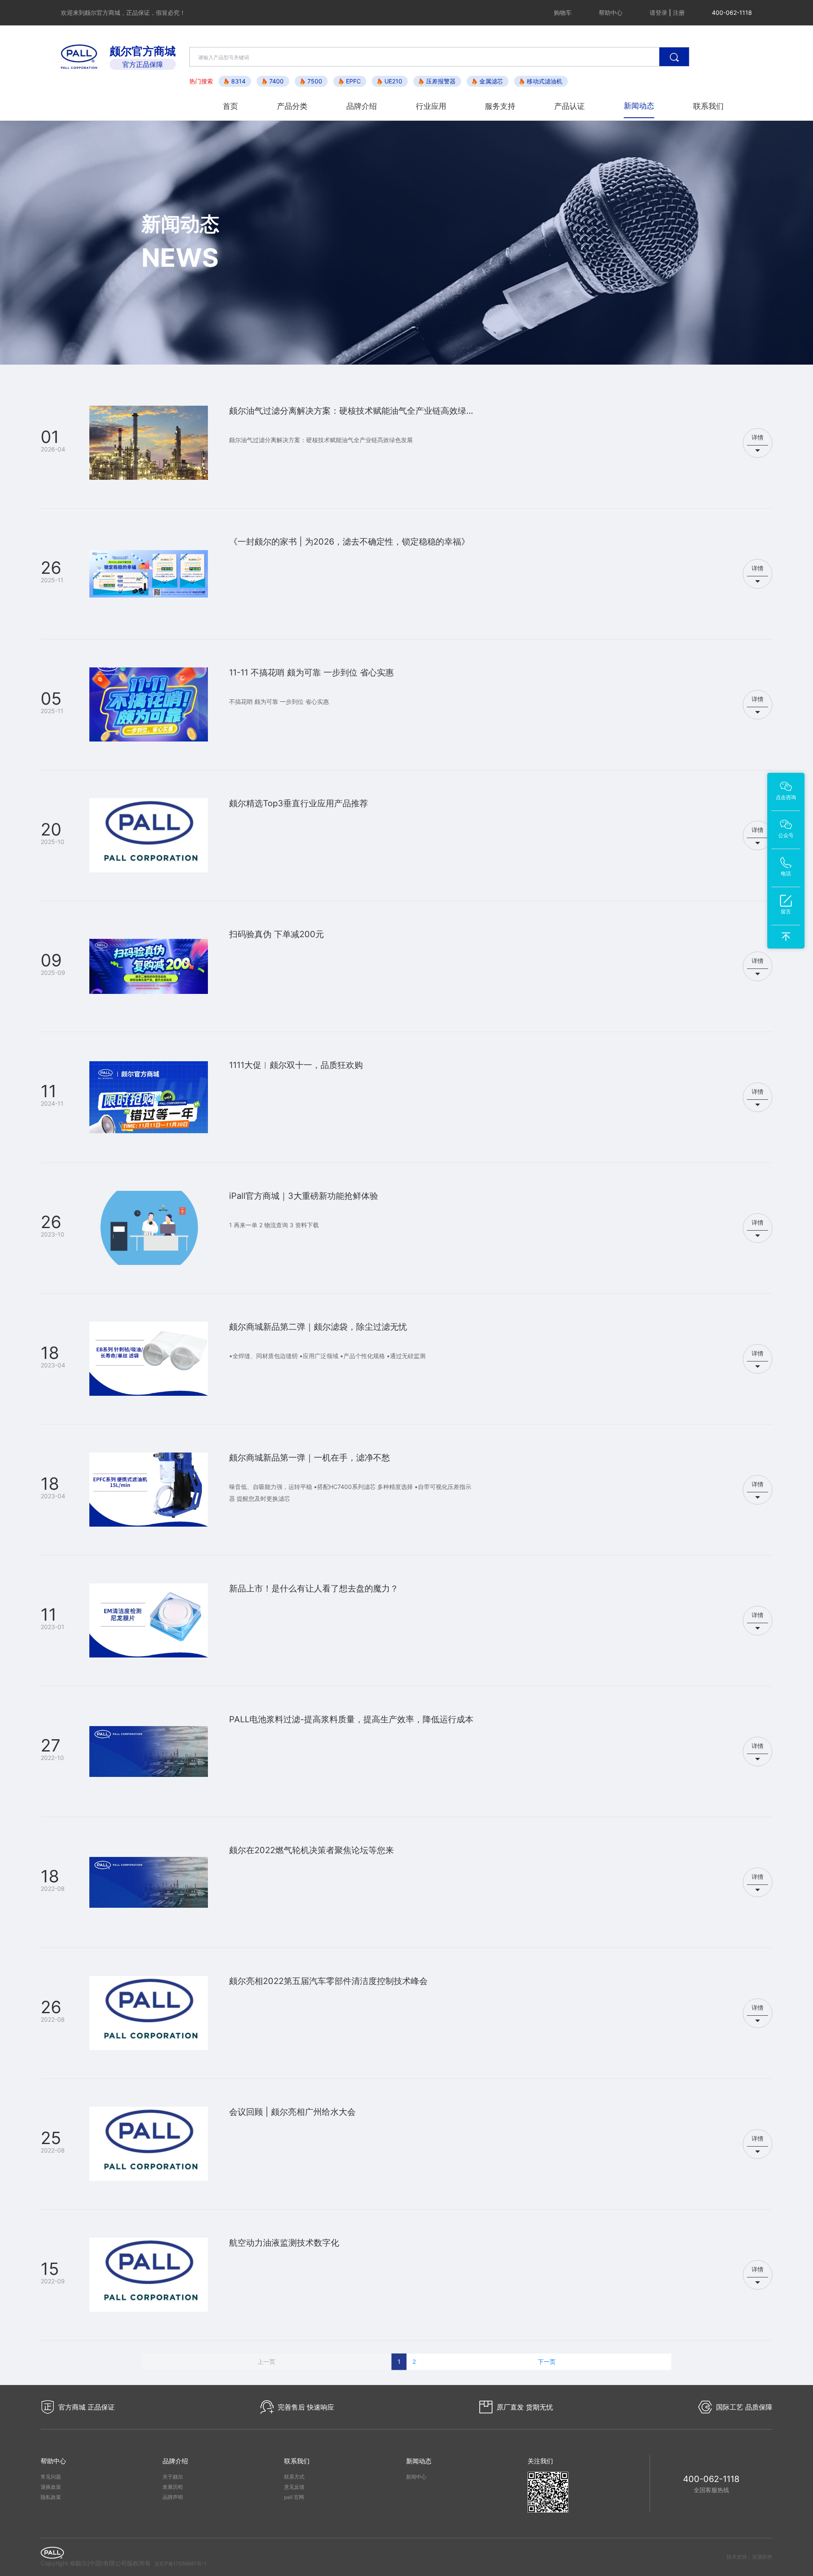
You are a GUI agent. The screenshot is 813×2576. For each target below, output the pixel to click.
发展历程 (173, 2487)
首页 (230, 106)
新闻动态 (639, 106)
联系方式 (294, 2477)
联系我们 (708, 106)
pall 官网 (294, 2497)
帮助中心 (611, 12)
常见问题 (51, 2477)
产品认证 (570, 106)
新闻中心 (416, 2477)
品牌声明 (173, 2497)
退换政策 (51, 2487)
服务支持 (500, 106)
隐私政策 (51, 2497)
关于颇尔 (173, 2477)
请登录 (658, 12)
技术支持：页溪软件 (749, 2557)
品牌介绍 (362, 106)
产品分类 (292, 106)
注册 (679, 12)
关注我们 (540, 2461)
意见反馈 (294, 2487)
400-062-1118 (711, 2479)
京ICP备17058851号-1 (181, 2564)
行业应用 (431, 106)
